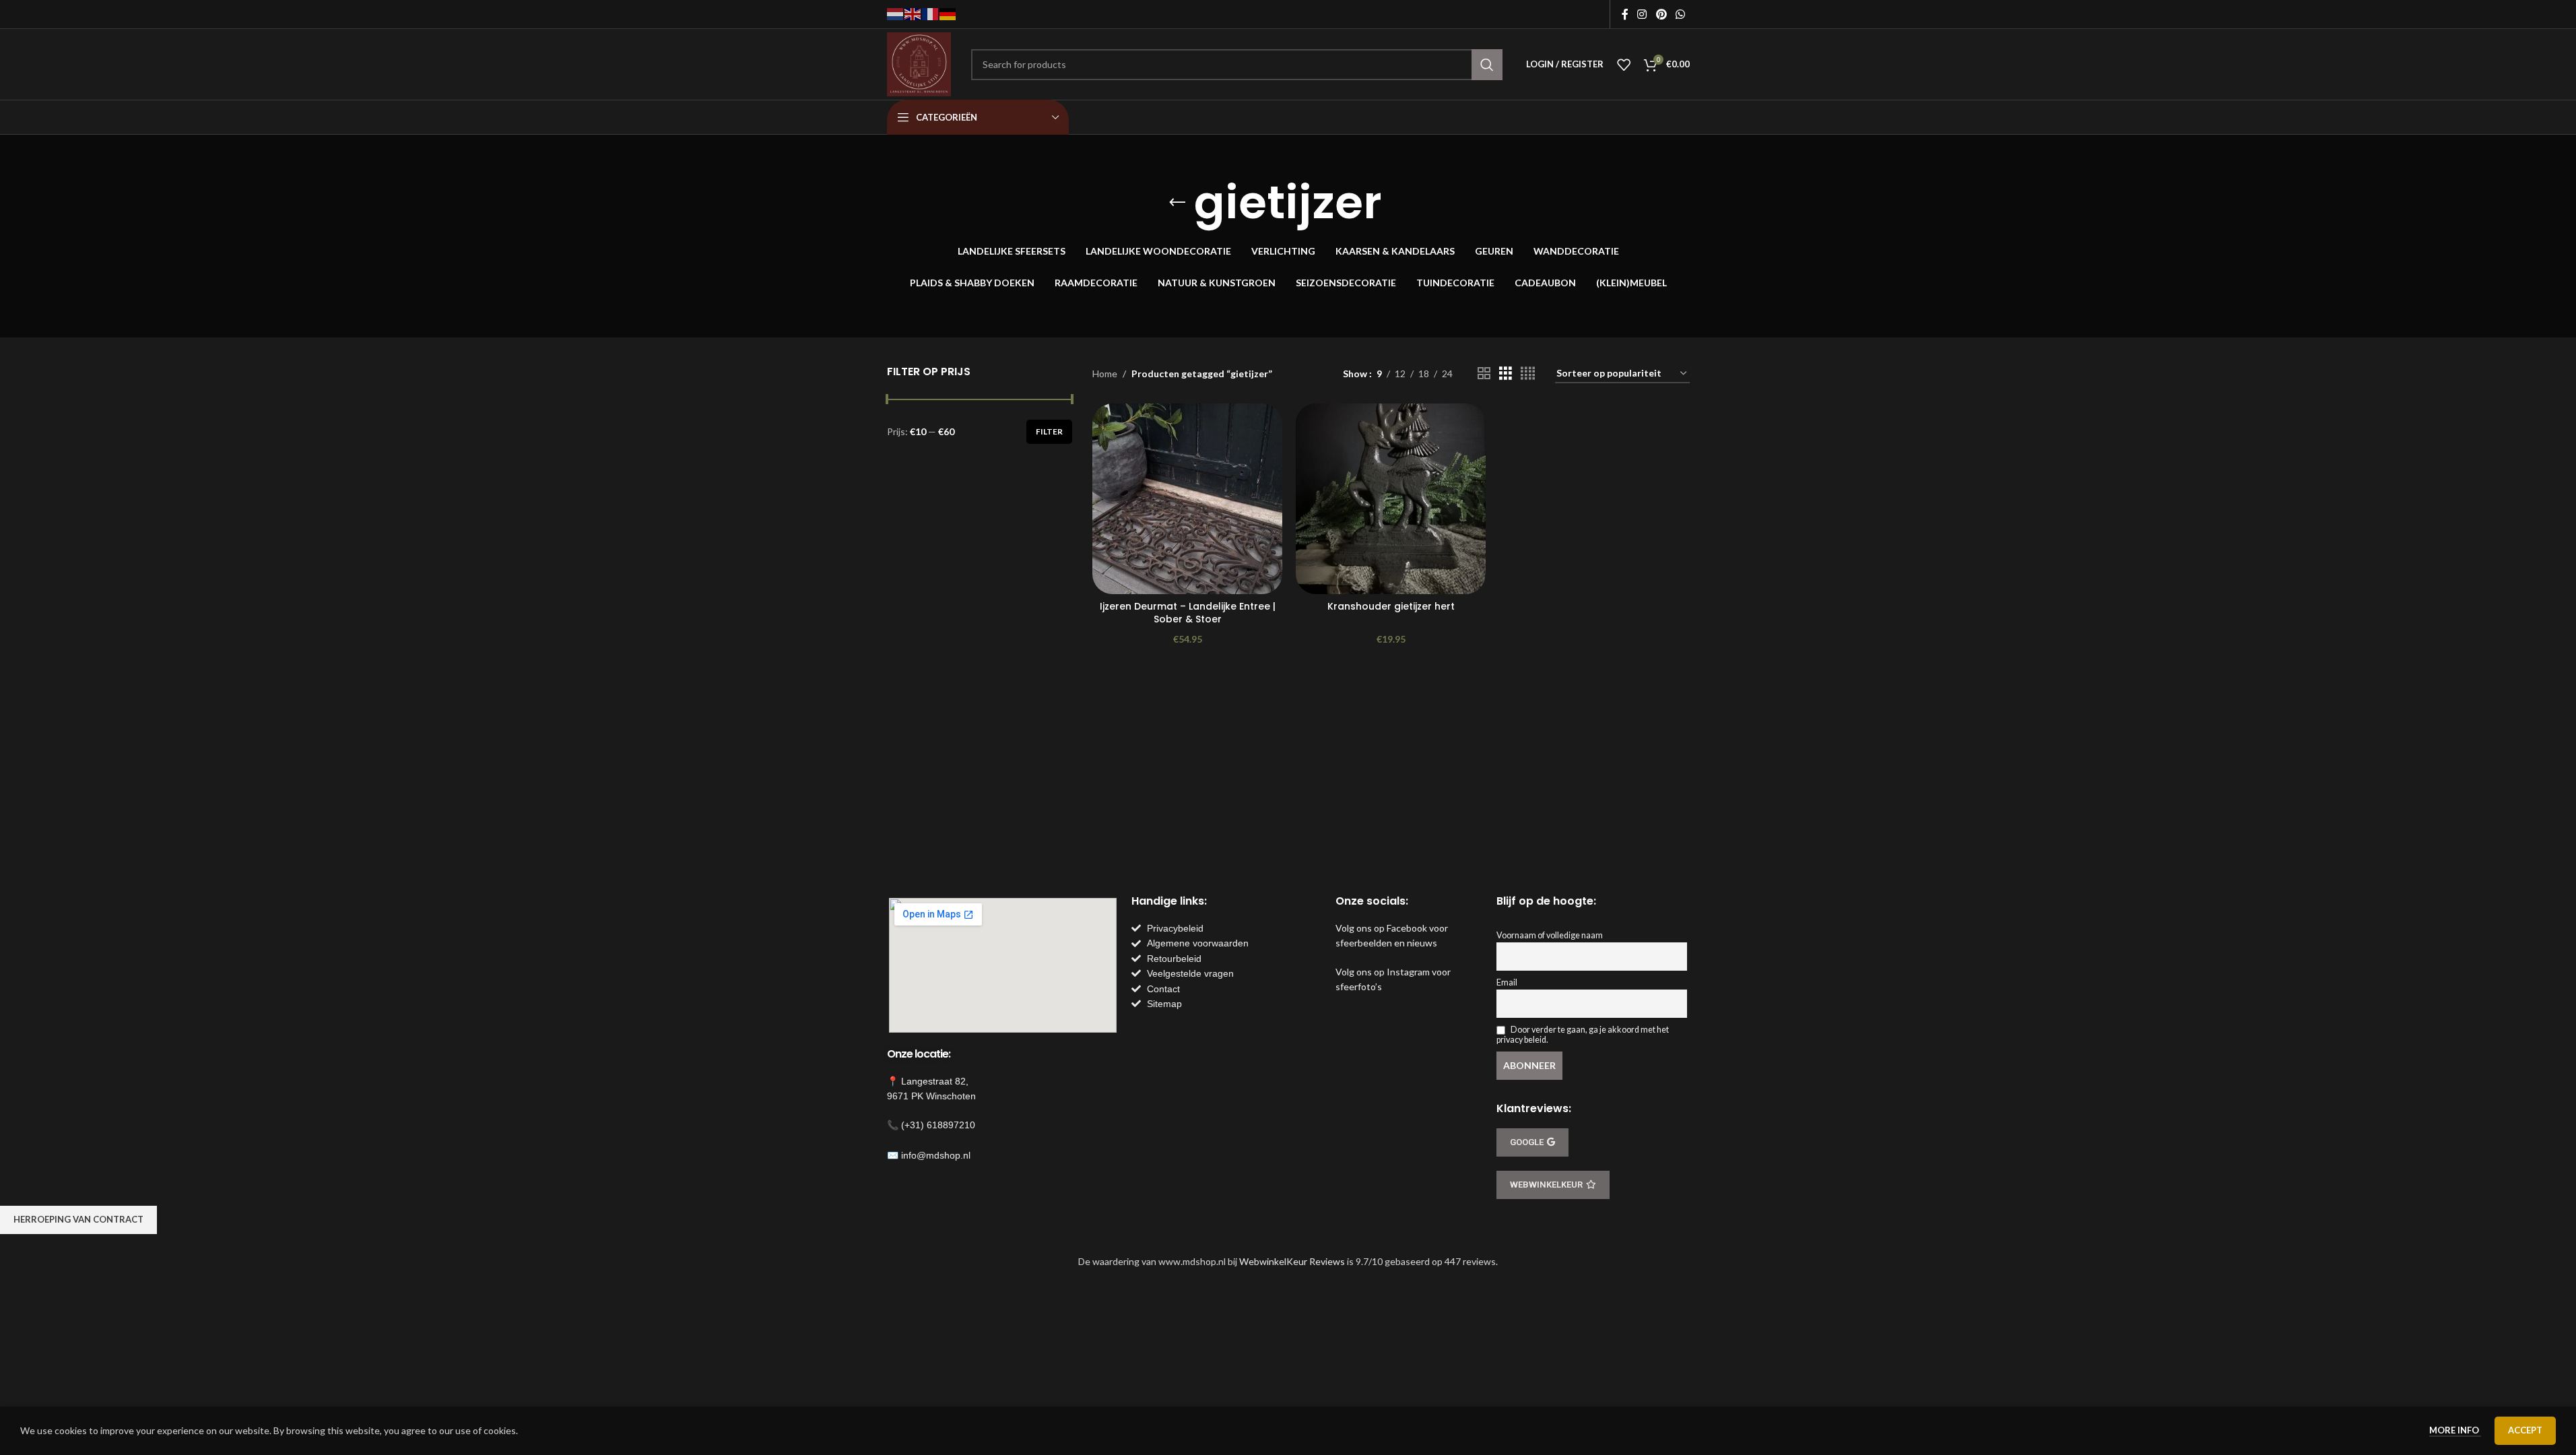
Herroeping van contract (78, 1219)
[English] (913, 13)
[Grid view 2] (1484, 374)
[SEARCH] (1487, 65)
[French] (931, 13)
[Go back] (1177, 203)
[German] (948, 13)
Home (1105, 374)
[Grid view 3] (1506, 374)
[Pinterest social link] (1661, 14)
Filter (1049, 431)
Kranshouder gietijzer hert (1391, 606)
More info (2455, 1430)
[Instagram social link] (1642, 14)
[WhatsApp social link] (1680, 14)
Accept (2525, 1430)
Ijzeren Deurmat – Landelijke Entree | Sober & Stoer (1188, 613)
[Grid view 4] (1528, 374)
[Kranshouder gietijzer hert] (1391, 498)
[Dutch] (896, 13)
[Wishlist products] (1624, 65)
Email (1507, 982)
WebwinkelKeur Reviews (1292, 1261)
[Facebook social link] (1625, 14)
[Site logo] (919, 63)
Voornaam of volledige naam (1550, 935)
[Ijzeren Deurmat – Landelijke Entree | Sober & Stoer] (1187, 498)
